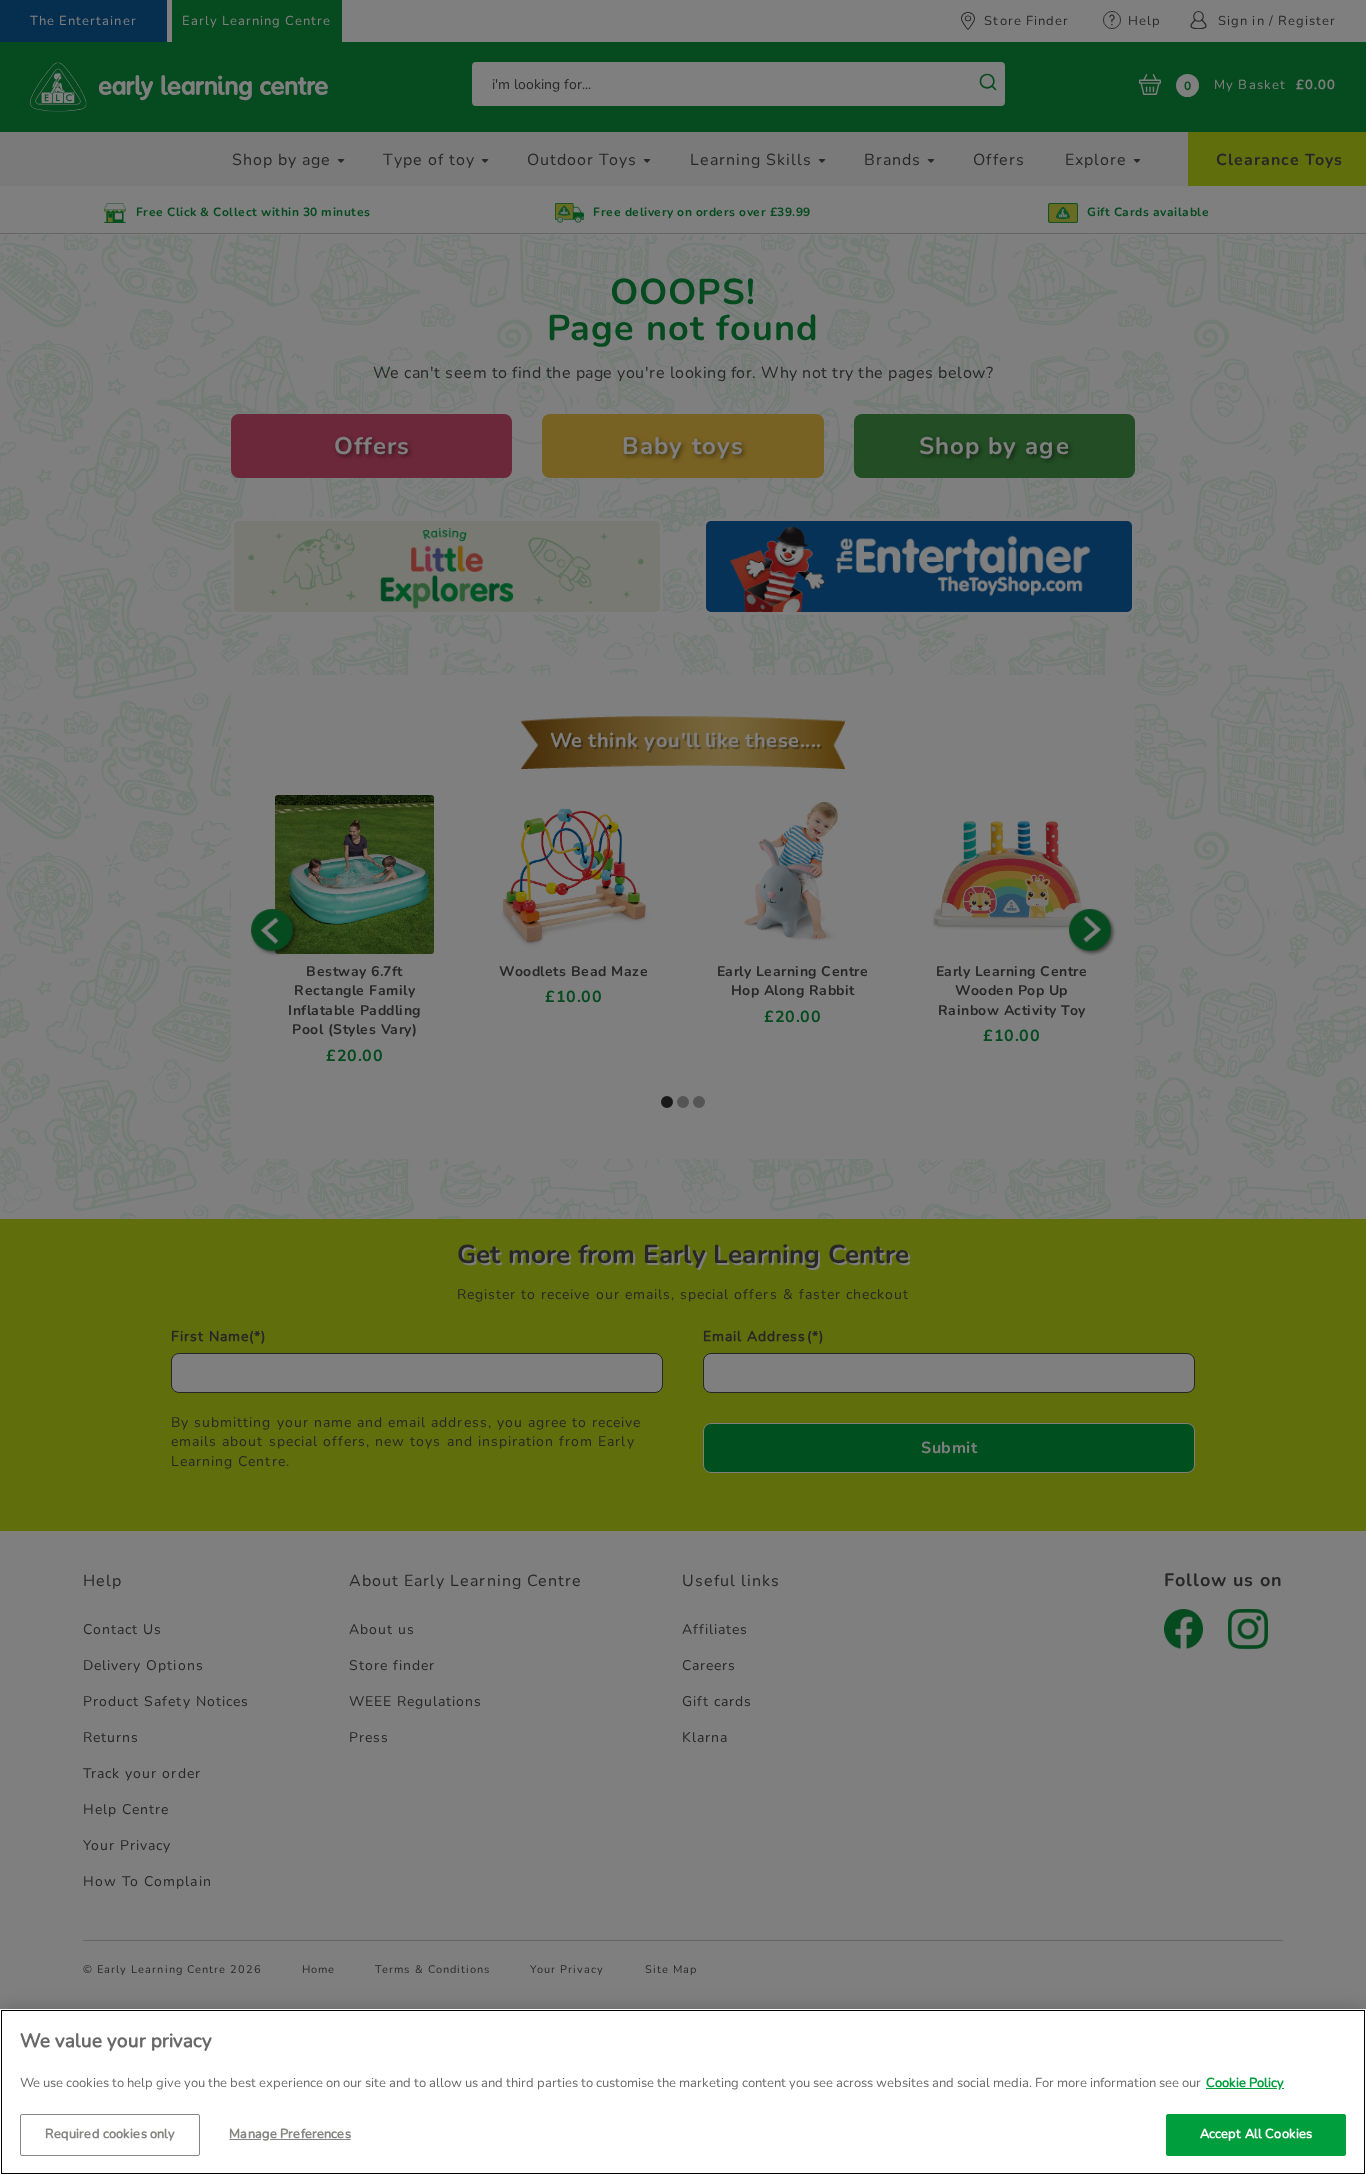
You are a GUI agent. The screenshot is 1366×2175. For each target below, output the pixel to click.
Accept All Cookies (1256, 2133)
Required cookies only (110, 2133)
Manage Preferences (289, 2133)
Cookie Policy (1245, 2083)
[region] (683, 2092)
